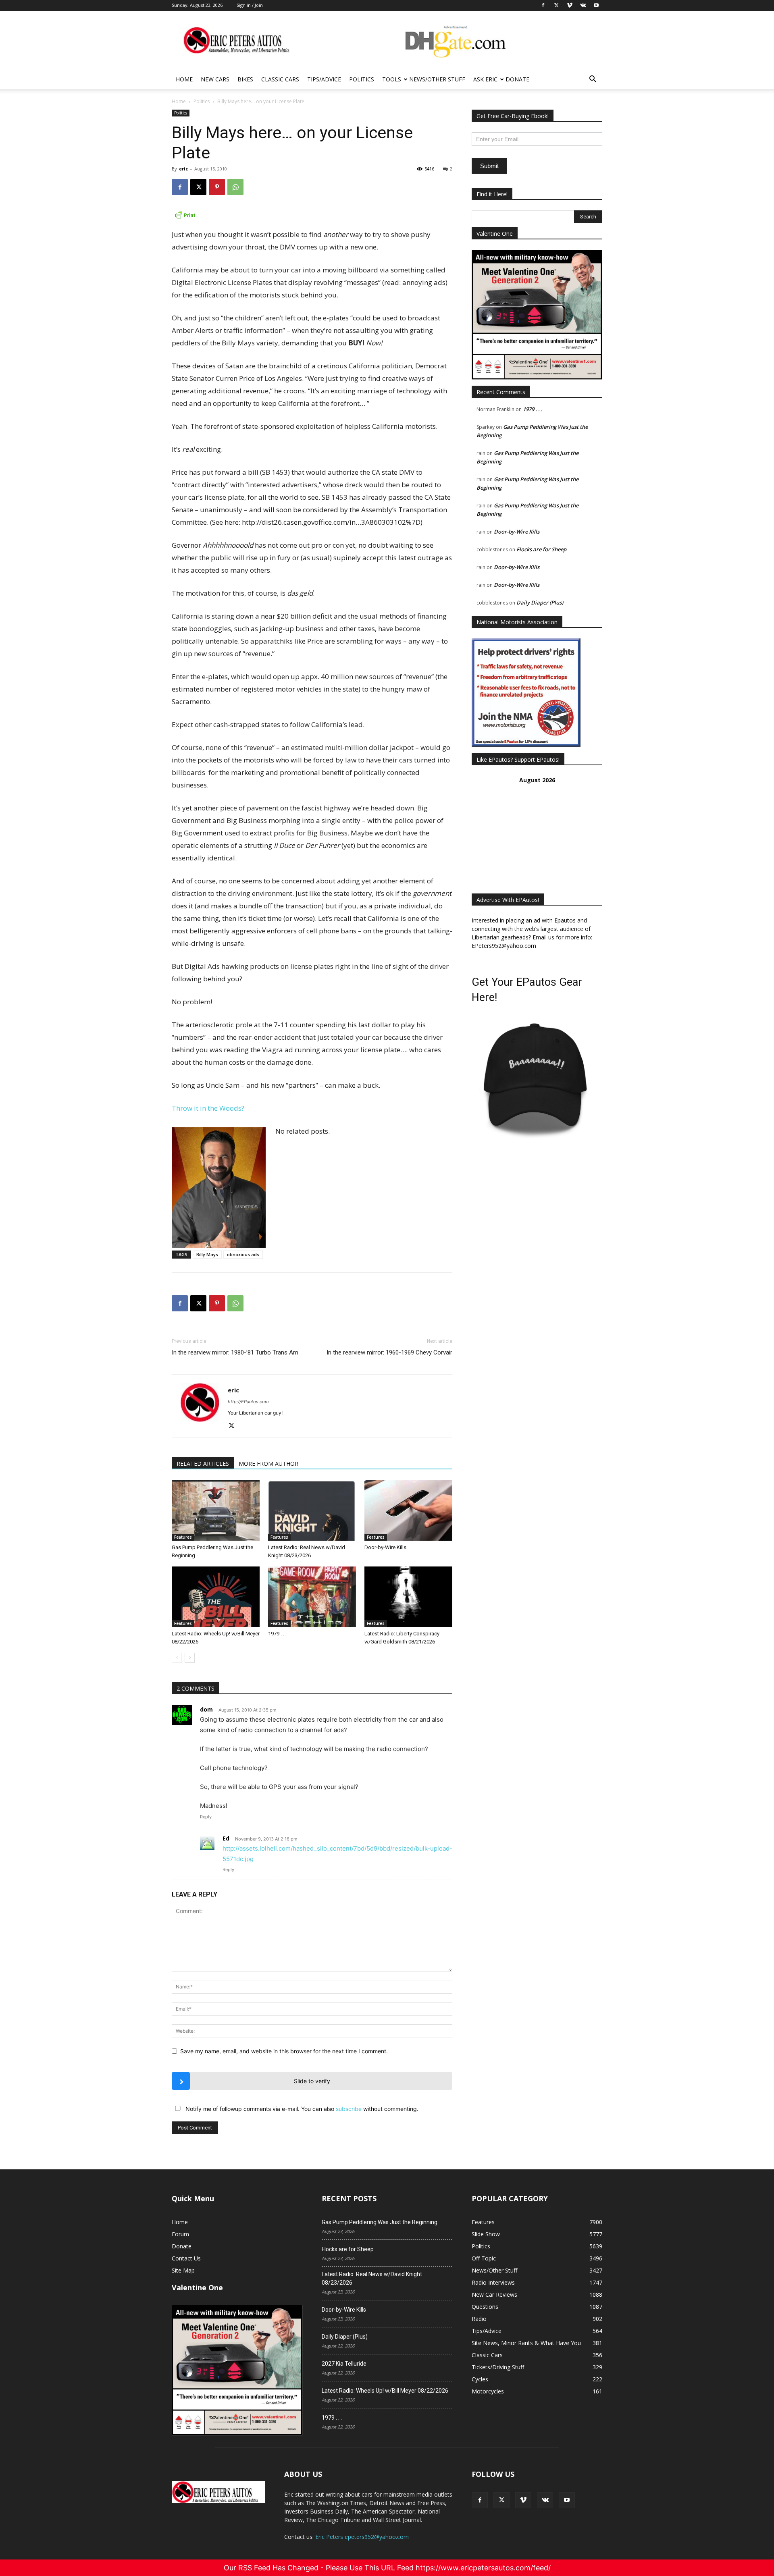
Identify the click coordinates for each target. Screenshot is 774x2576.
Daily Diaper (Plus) (540, 602)
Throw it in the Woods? (208, 1108)
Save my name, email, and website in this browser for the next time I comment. (284, 2051)
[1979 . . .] (312, 1597)
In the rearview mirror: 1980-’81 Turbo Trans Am (235, 1352)
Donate (517, 79)
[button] (593, 80)
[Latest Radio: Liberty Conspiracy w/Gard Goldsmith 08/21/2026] (408, 1597)
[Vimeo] (523, 2500)
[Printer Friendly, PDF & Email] (312, 215)
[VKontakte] (545, 2500)
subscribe (349, 2109)
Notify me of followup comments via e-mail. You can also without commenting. (301, 2109)
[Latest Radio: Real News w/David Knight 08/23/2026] (312, 1510)
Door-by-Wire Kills (385, 1547)
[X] (198, 187)
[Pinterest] (217, 187)
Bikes (245, 79)
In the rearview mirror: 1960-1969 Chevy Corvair (389, 1352)
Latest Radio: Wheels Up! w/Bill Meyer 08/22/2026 (385, 2391)
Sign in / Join (250, 5)
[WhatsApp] (235, 187)
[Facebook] (180, 187)
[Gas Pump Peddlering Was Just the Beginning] (216, 1510)
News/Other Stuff (437, 79)
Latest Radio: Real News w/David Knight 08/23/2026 (372, 2278)
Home (184, 79)
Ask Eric (485, 79)
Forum (180, 2234)
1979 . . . (277, 1634)
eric (183, 169)
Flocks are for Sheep (541, 549)
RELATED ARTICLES (203, 1464)
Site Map (183, 2270)
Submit (489, 166)
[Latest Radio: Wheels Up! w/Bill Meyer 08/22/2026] (216, 1597)
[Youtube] (567, 2500)
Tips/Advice (324, 79)
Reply (206, 1817)
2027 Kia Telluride (344, 2364)
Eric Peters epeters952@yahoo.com (362, 2537)
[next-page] (190, 1658)
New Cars (215, 79)
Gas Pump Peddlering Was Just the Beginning (380, 2222)
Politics (362, 79)
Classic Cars (280, 79)
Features (183, 1537)
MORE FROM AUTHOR (268, 1464)
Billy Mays (207, 1254)
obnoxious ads (243, 1254)
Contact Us (186, 2258)
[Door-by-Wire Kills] (408, 1510)
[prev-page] (177, 1658)
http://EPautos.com (248, 1402)
